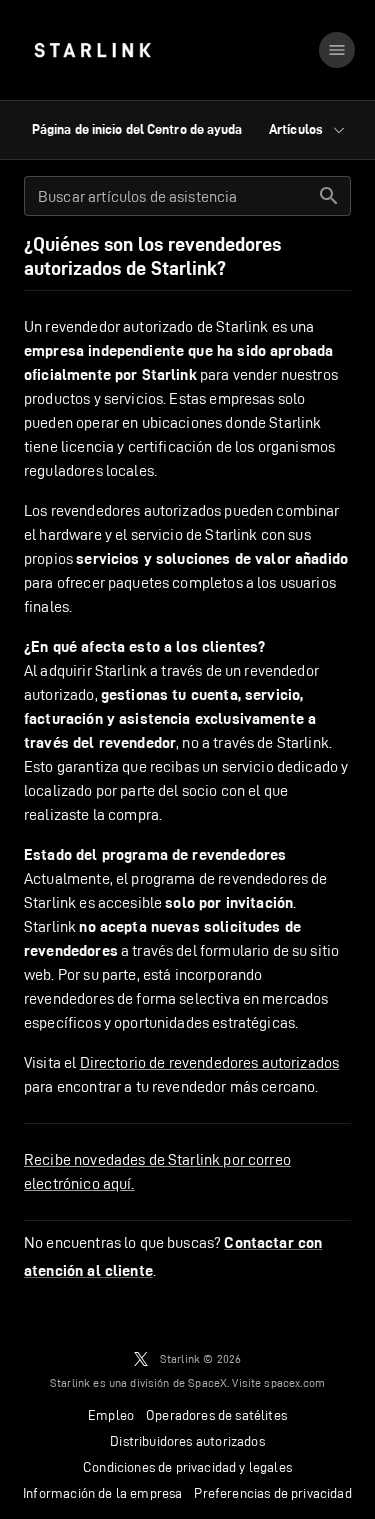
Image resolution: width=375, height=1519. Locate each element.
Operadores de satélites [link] (216, 1415)
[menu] (337, 50)
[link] (92, 50)
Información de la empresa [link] (102, 1493)
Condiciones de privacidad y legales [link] (187, 1467)
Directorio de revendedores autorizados (210, 1062)
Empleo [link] (111, 1415)
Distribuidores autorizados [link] (187, 1441)
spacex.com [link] (294, 1382)
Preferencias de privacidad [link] (272, 1493)
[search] (329, 196)
